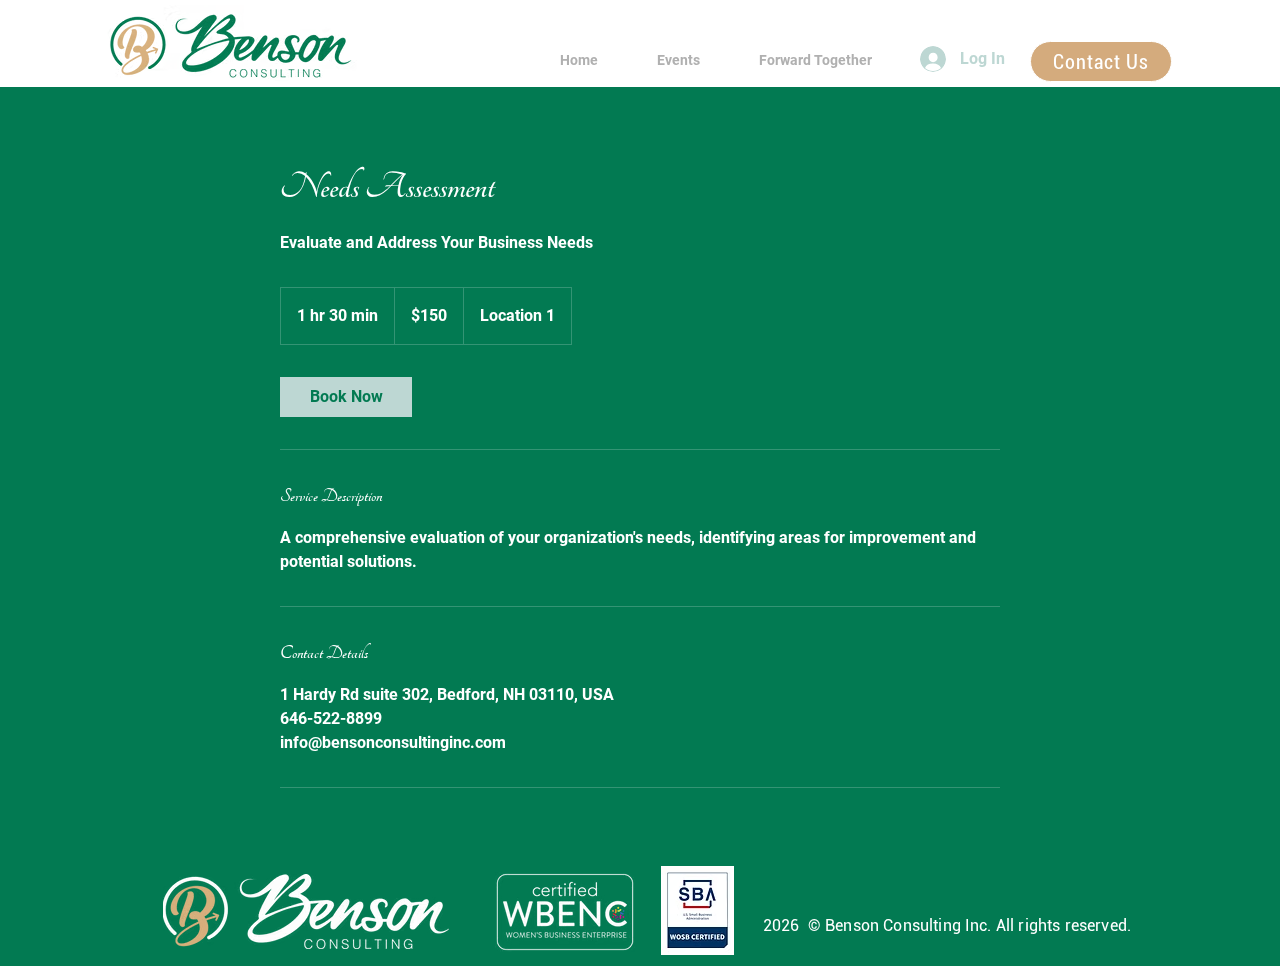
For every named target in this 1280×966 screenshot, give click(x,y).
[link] (346, 397)
